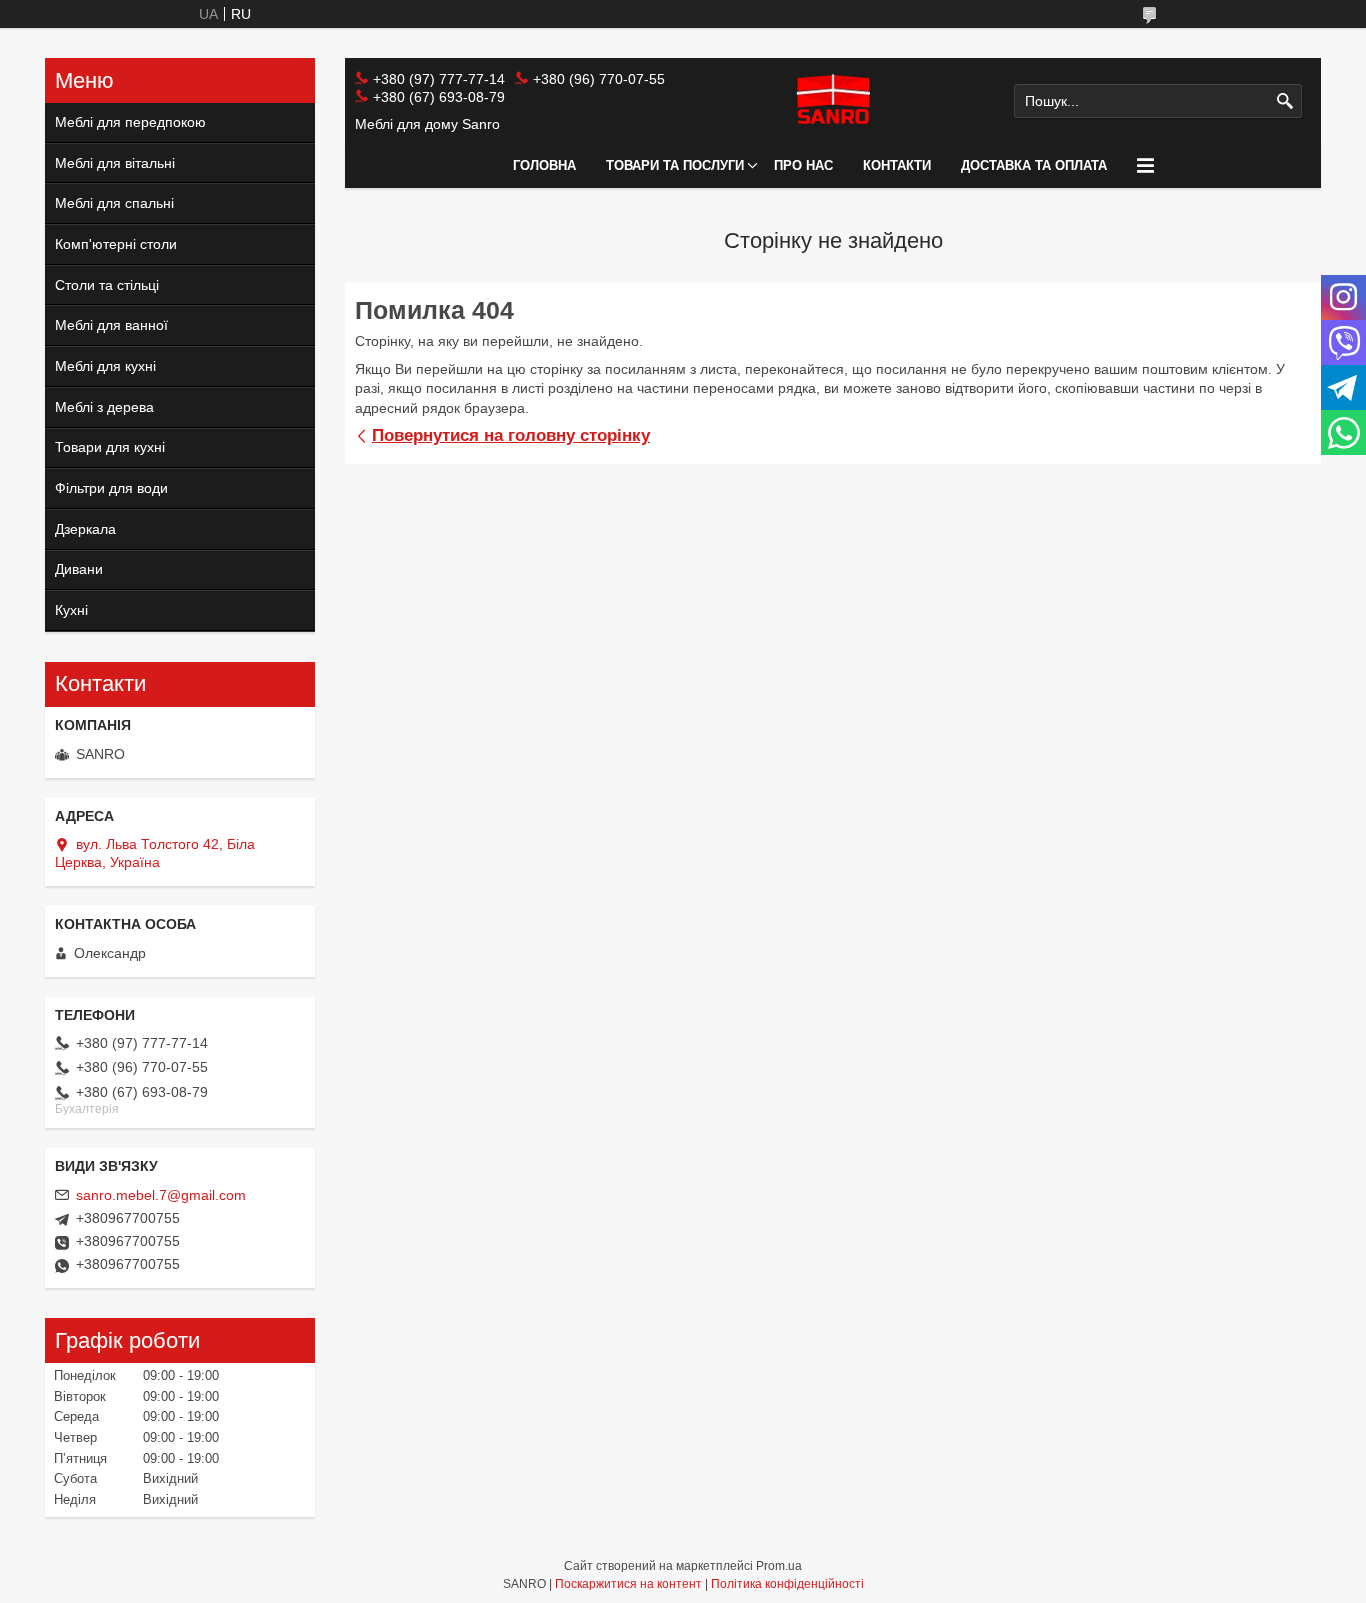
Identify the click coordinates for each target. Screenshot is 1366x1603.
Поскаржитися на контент (628, 1584)
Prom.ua (779, 1566)
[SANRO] (832, 101)
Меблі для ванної (111, 325)
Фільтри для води (111, 488)
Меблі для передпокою (130, 122)
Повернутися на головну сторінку (511, 435)
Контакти (897, 165)
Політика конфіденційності (787, 1584)
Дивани (79, 569)
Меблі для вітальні (115, 163)
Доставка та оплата (1034, 165)
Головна (544, 165)
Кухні (71, 610)
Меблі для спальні (114, 203)
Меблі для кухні (105, 366)
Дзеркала (85, 529)
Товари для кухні (110, 447)
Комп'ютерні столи (116, 244)
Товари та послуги (675, 165)
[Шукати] (1284, 101)
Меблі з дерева (104, 407)
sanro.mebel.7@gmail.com (161, 1195)
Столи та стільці (107, 285)
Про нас (803, 165)
